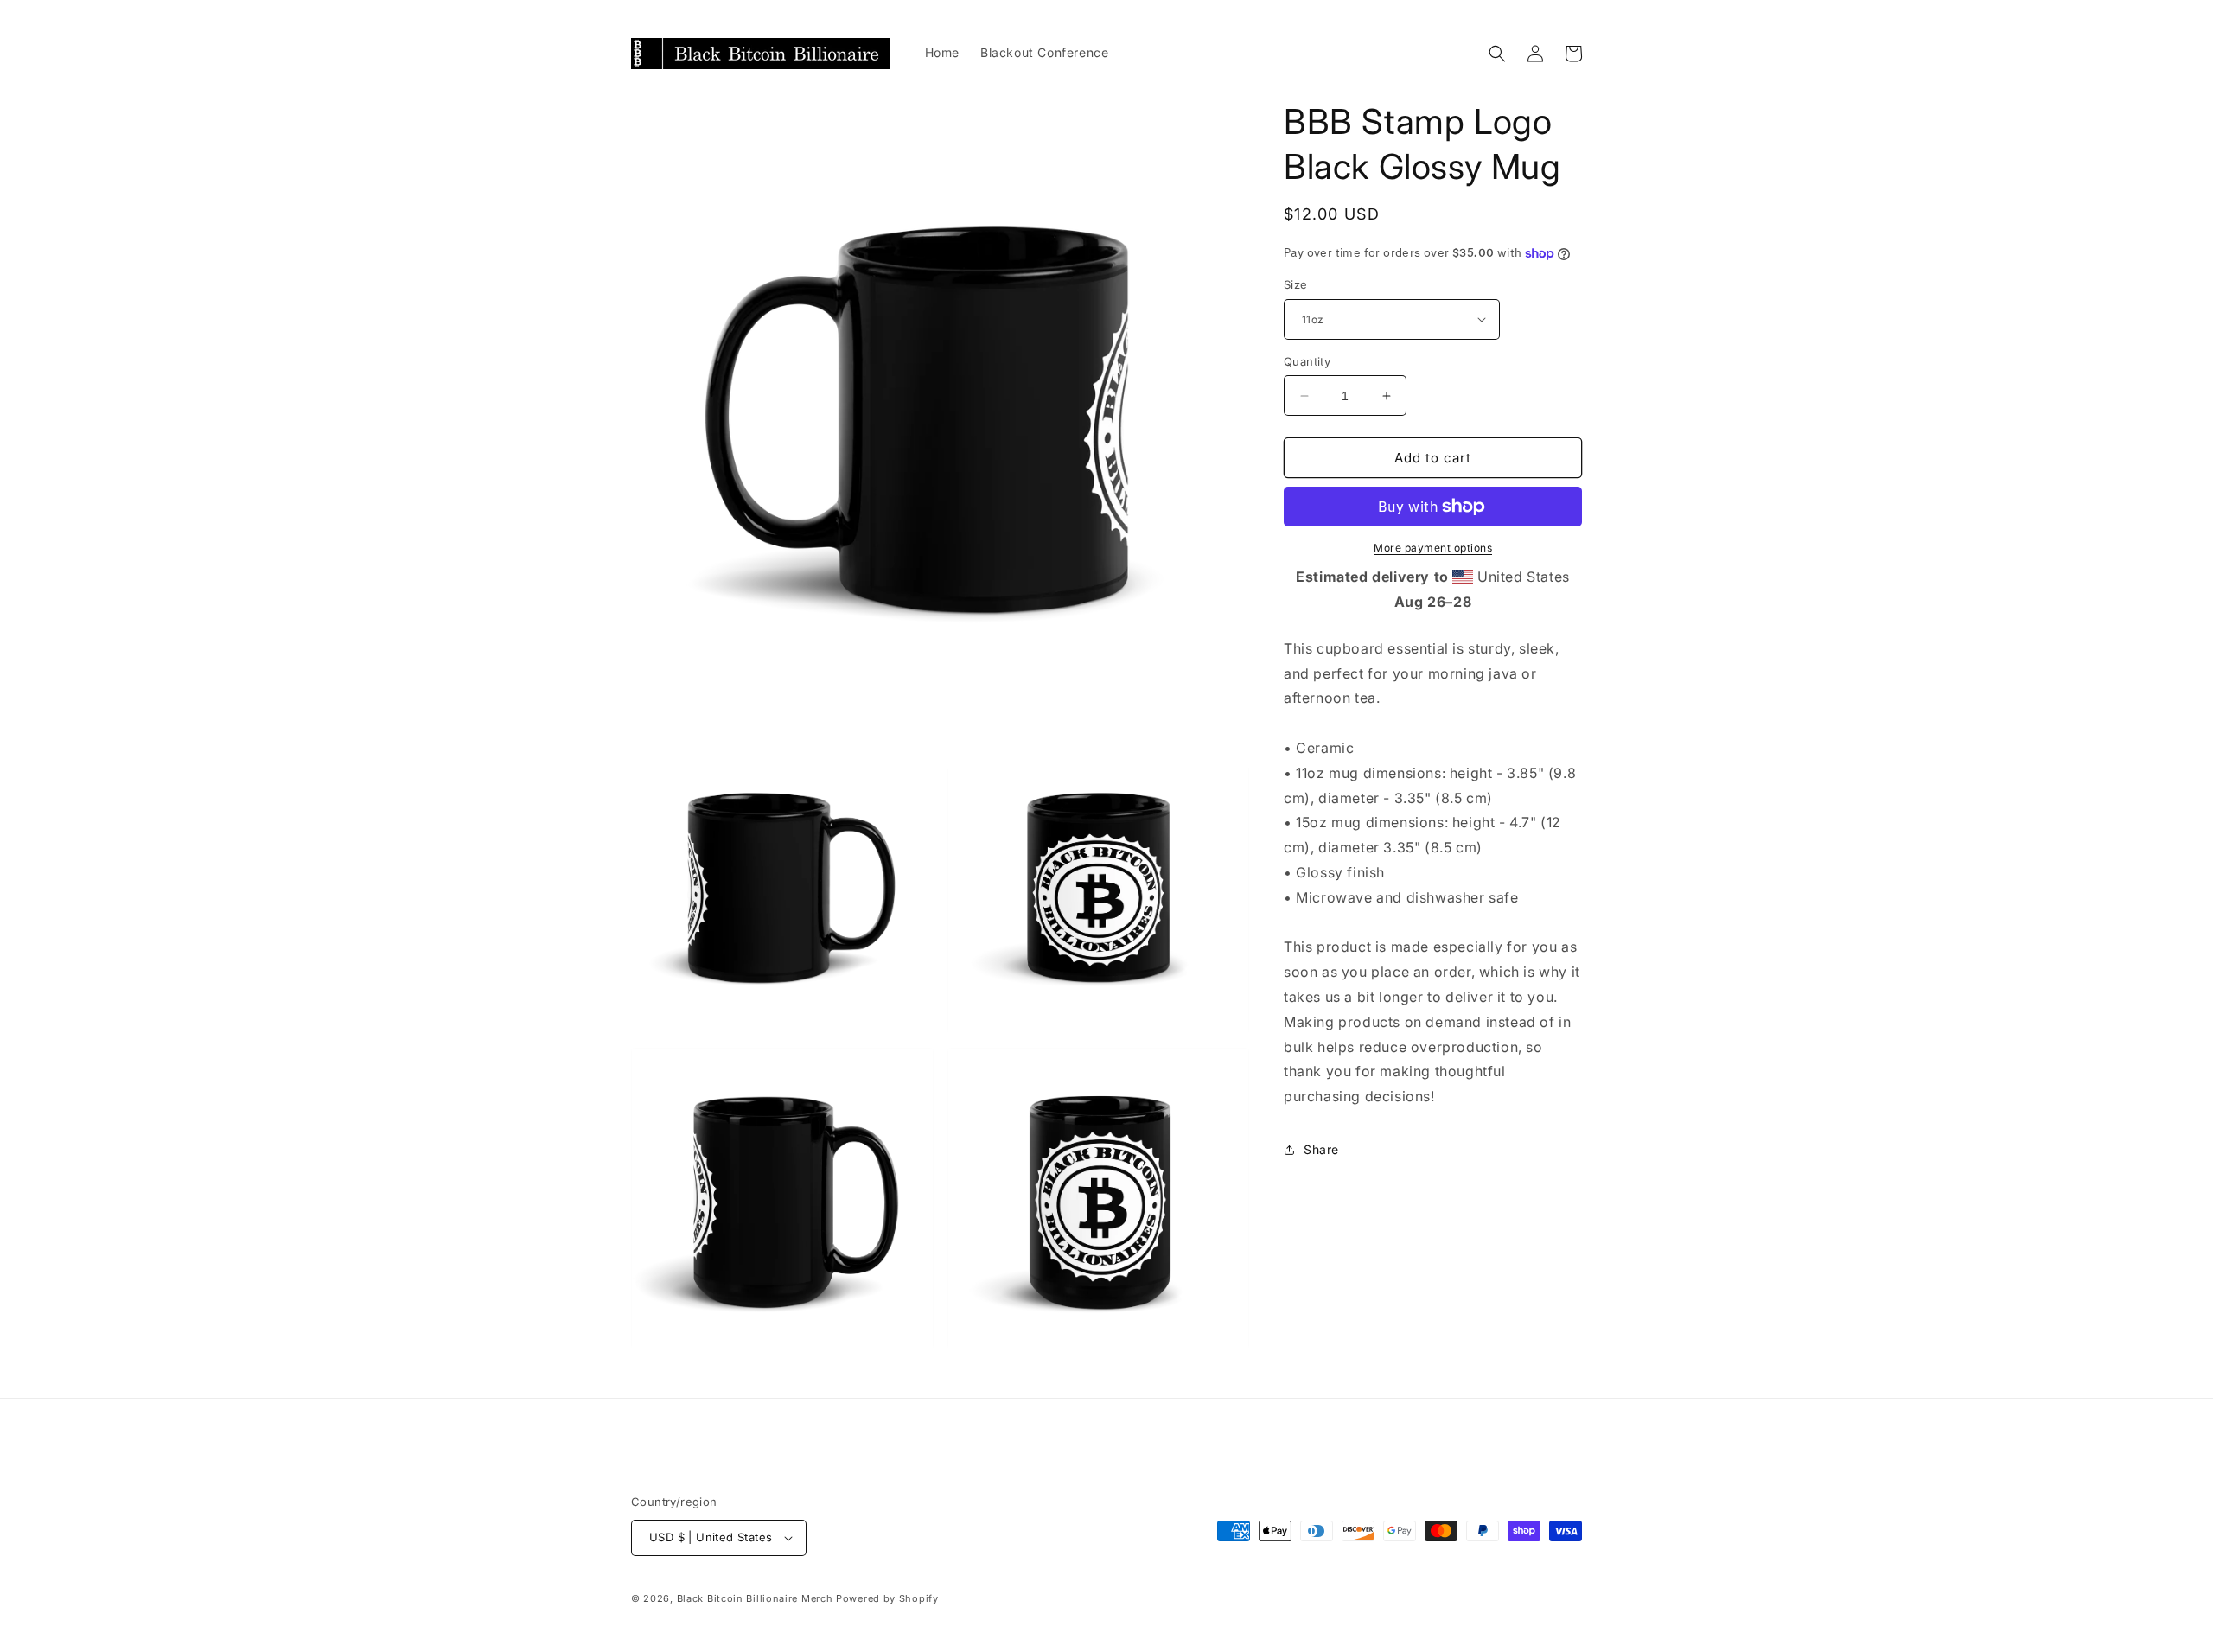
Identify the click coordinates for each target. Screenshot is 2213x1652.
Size (1296, 284)
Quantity (1307, 361)
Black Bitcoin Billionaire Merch (755, 1598)
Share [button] (1321, 1149)
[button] (1497, 54)
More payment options (1433, 548)
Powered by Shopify (887, 1598)
